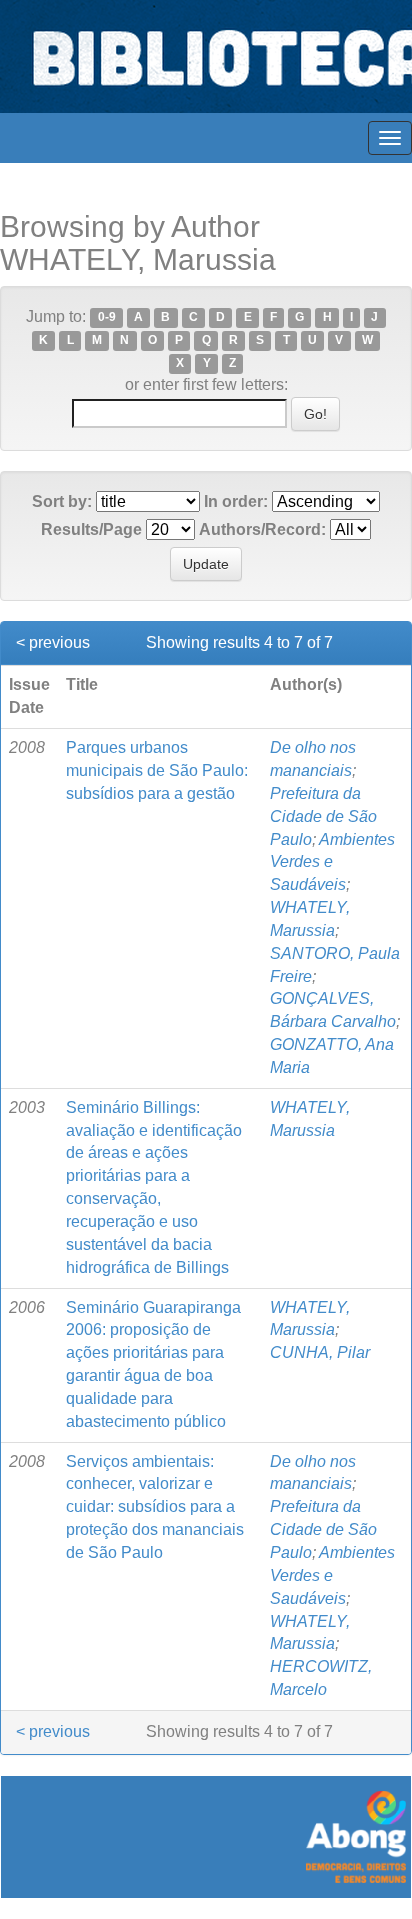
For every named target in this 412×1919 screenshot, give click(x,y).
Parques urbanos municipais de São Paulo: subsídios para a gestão (157, 770)
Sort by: (62, 501)
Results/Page (91, 529)
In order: (236, 501)
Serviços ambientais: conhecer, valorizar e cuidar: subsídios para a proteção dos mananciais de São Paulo (155, 1507)
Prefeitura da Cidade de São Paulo (323, 816)
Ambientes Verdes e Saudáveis (332, 862)
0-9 (107, 318)
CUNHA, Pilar (320, 1352)
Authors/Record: (262, 529)
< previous (53, 642)
